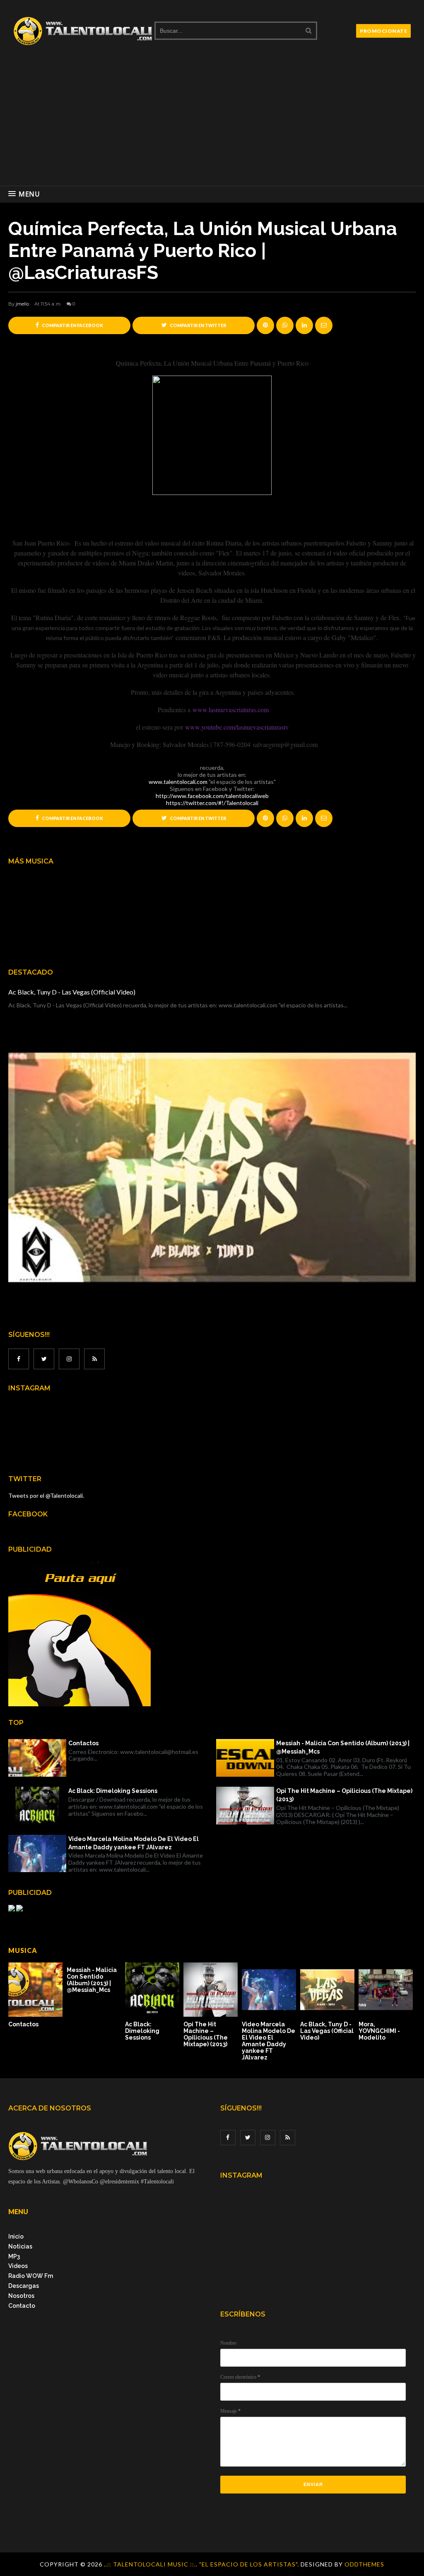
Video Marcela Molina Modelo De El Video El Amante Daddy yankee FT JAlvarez (134, 1843)
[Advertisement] (212, 124)
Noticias (20, 2246)
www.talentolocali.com (178, 782)
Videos (18, 2266)
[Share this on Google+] (265, 325)
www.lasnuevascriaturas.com (231, 709)
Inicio (16, 2236)
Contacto (22, 2306)
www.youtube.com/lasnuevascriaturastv (237, 727)
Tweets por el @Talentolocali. (46, 1495)
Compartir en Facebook (72, 325)
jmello (22, 304)
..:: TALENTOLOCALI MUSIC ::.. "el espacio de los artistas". (202, 2564)
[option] (37, 1995)
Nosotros (21, 2296)
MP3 (14, 2256)
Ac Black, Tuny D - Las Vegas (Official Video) (72, 992)
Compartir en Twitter (198, 325)
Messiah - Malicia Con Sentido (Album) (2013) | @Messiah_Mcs (343, 1747)
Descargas (24, 2286)
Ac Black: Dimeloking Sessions (113, 1791)
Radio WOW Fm (31, 2276)
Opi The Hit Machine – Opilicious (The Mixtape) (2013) (344, 1795)
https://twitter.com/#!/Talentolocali (212, 803)
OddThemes (364, 2564)
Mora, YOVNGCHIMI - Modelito (379, 2031)
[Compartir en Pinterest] (324, 325)
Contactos (83, 1743)
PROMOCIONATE (383, 31)
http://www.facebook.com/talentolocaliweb (212, 796)
